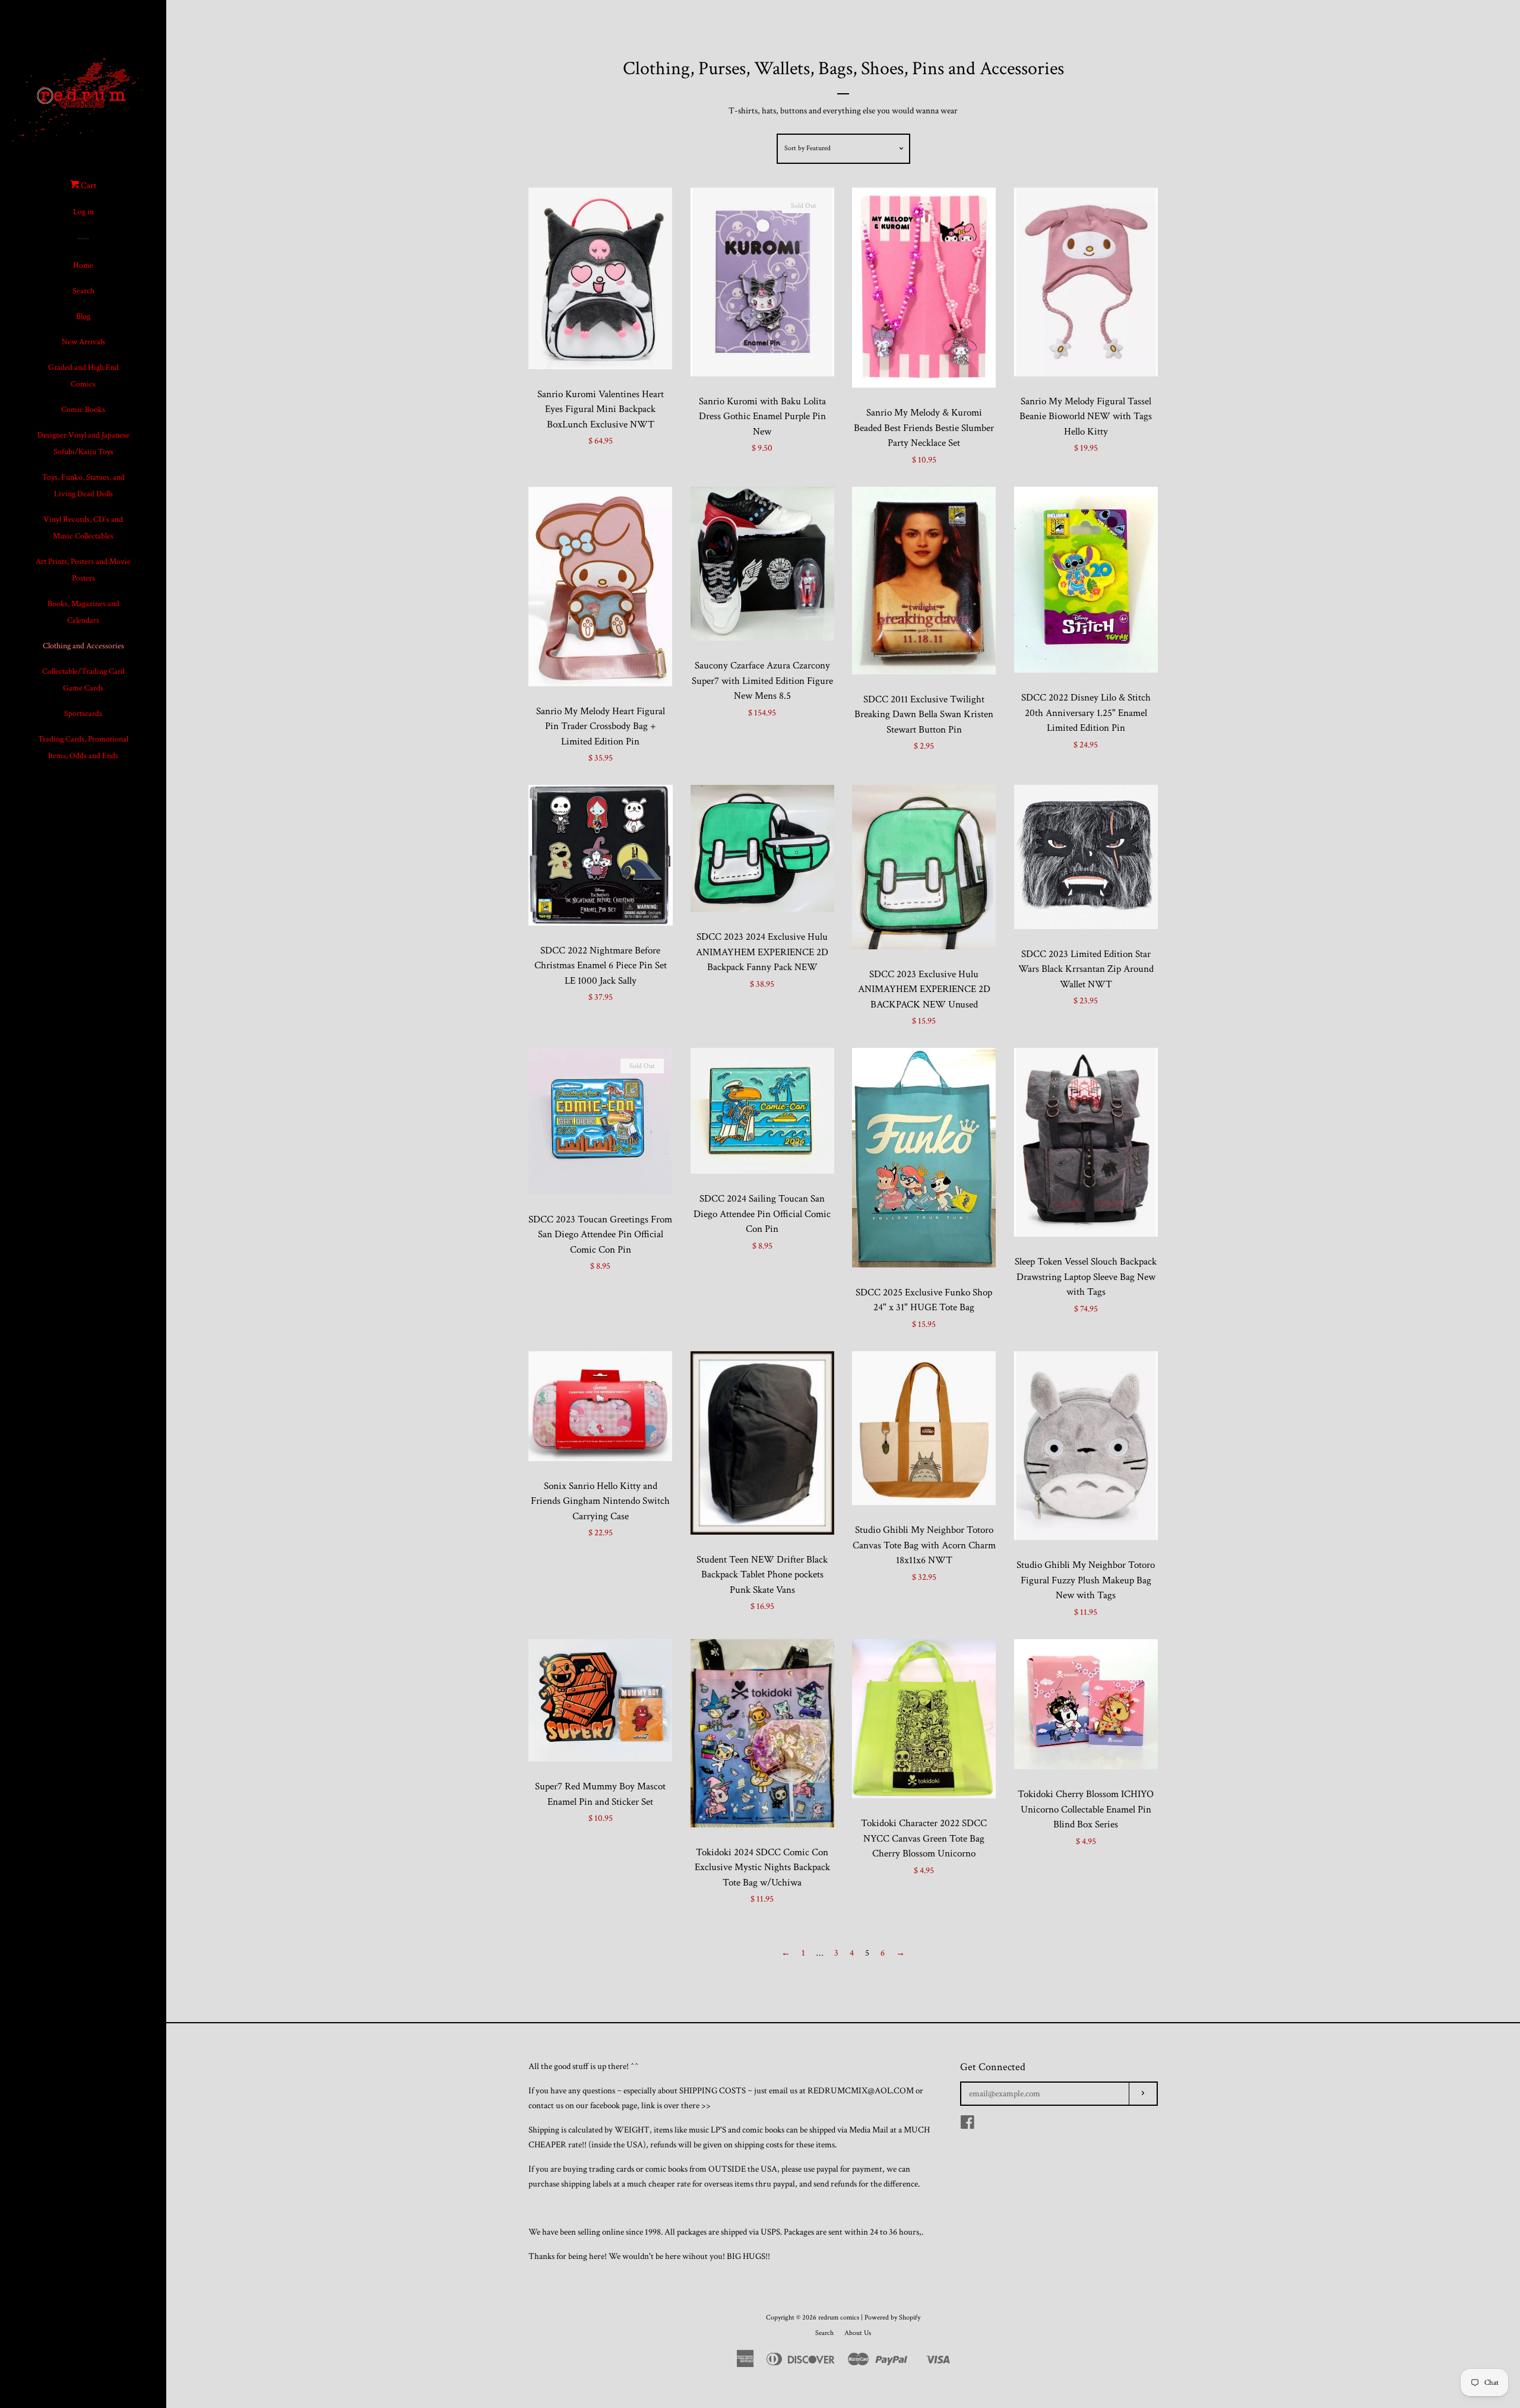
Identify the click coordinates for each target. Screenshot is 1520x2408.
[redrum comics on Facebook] (968, 2125)
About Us (858, 2333)
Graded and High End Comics (83, 376)
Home (83, 265)
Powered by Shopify (892, 2317)
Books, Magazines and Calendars (83, 612)
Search (83, 291)
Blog (83, 316)
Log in (83, 212)
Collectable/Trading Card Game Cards (83, 680)
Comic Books (83, 410)
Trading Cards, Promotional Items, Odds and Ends (83, 747)
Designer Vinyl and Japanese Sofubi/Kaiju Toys (83, 443)
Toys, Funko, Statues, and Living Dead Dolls (83, 486)
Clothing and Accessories (83, 646)
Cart (88, 186)
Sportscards (83, 714)
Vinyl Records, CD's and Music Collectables (83, 528)
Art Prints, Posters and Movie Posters (83, 570)
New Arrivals (83, 342)
